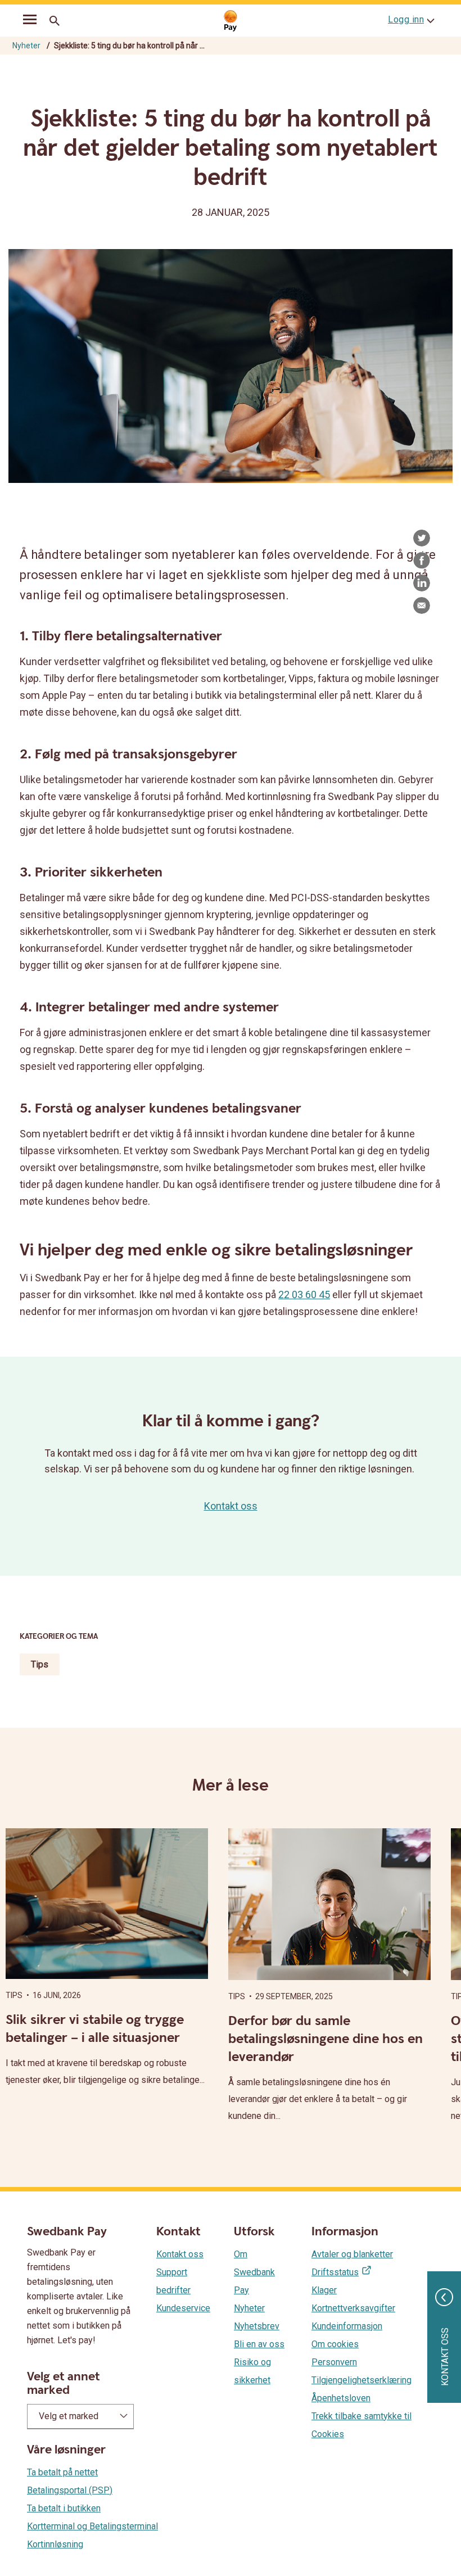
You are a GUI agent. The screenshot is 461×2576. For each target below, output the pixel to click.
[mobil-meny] (30, 21)
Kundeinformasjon (347, 2326)
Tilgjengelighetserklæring (361, 2380)
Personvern (334, 2362)
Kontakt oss (231, 1506)
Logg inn (406, 19)
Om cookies (335, 2344)
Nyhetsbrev (257, 2326)
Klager (324, 2290)
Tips (40, 1664)
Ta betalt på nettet (62, 2472)
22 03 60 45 (304, 1294)
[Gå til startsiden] (231, 21)
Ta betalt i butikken (64, 2508)
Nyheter (26, 46)
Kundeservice (183, 2308)
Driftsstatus (335, 2272)
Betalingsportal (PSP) (70, 2490)
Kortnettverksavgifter (353, 2308)
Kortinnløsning (55, 2544)
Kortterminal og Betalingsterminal (92, 2526)
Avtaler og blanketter (352, 2254)
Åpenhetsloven (341, 2398)
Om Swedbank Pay (254, 2272)
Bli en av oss (259, 2344)
